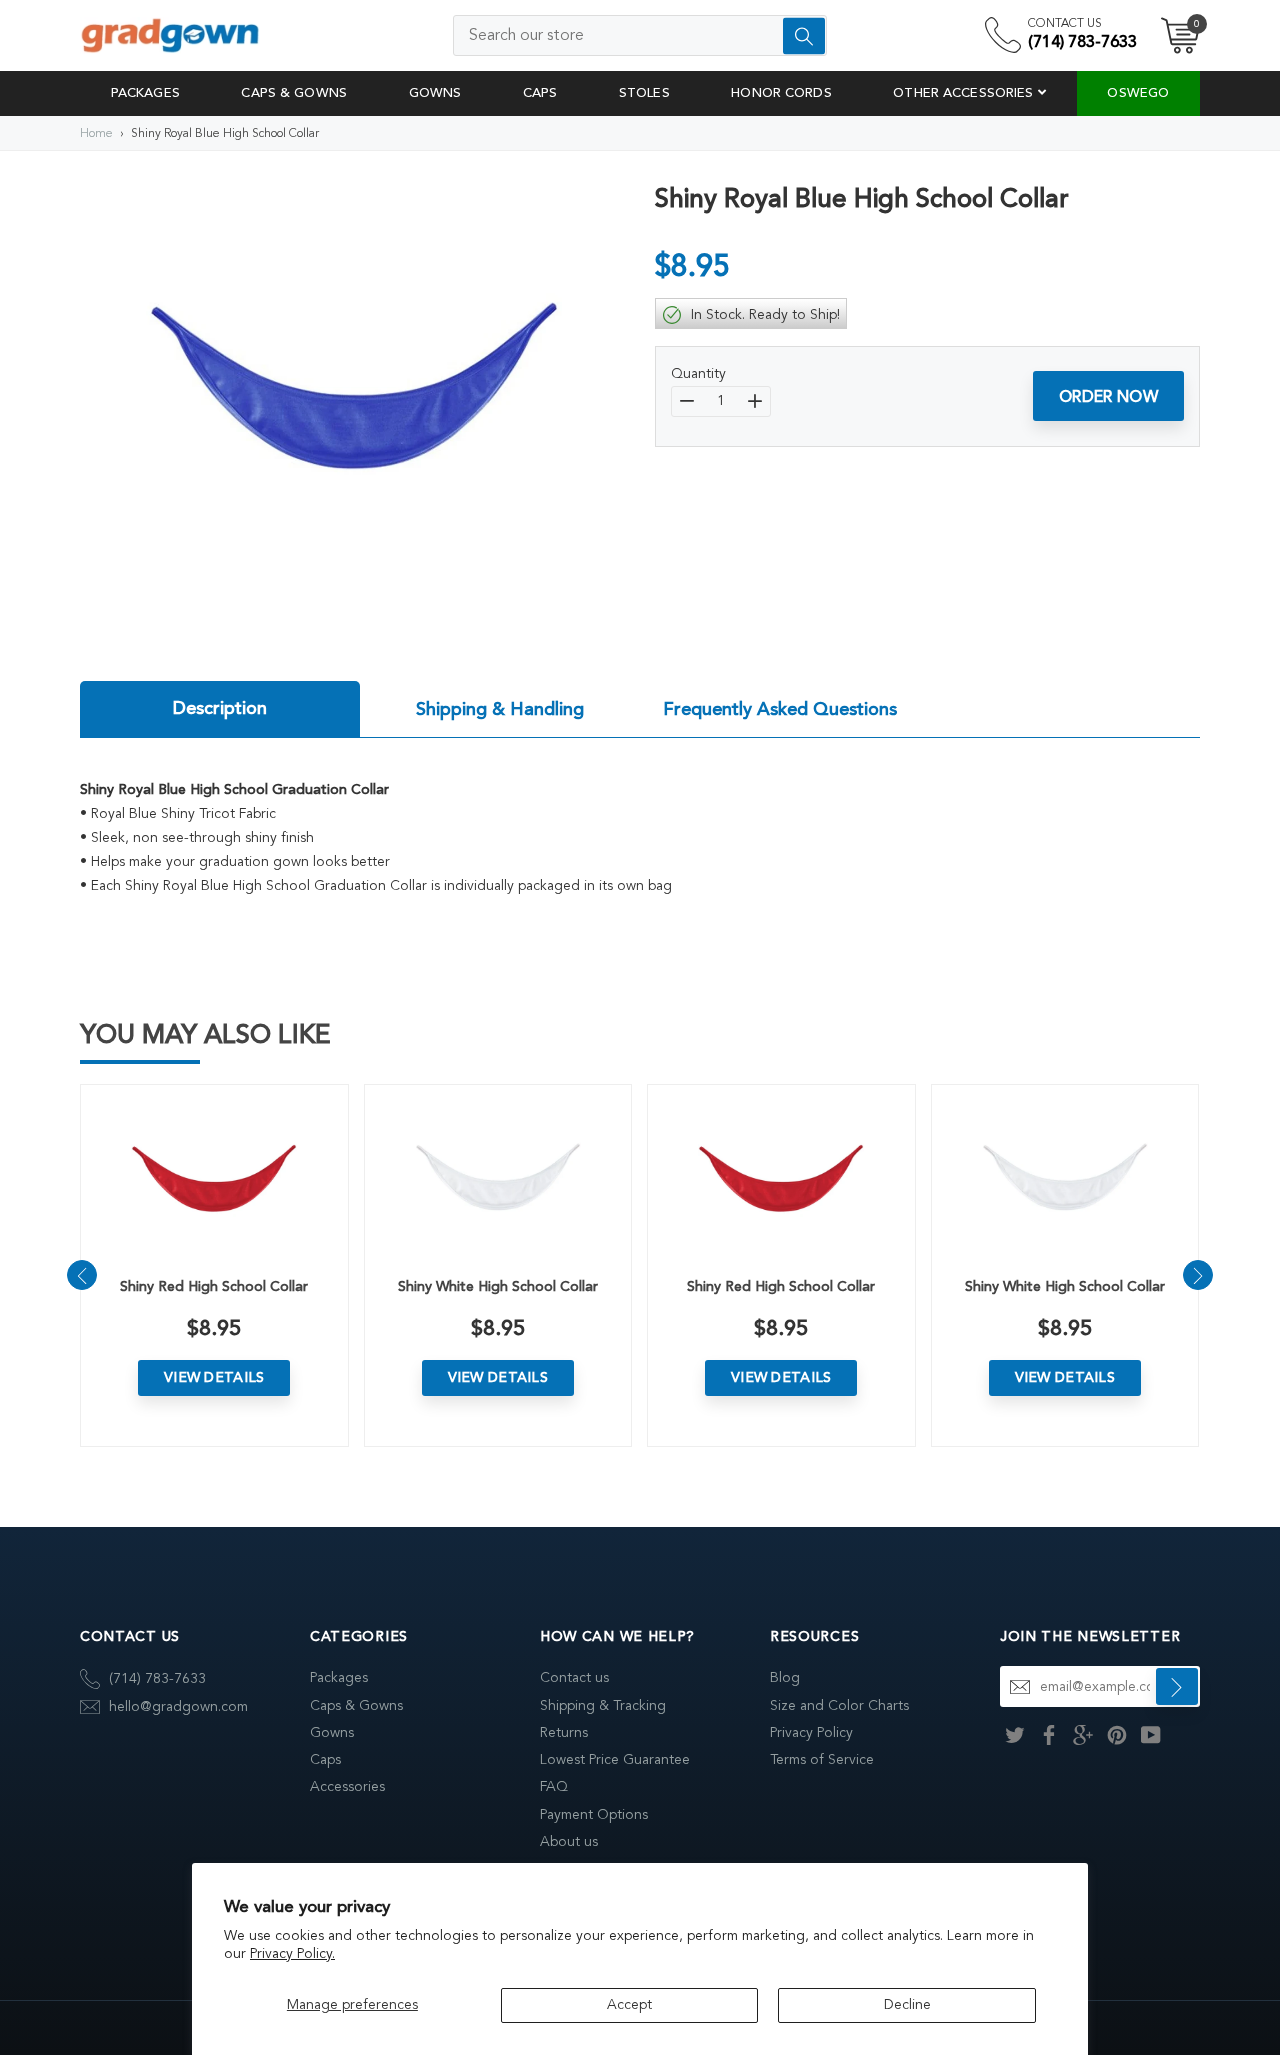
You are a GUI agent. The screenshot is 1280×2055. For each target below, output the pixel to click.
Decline (907, 2004)
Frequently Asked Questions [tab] (780, 709)
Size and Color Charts (839, 1705)
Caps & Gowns (356, 1705)
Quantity (698, 373)
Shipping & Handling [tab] (500, 709)
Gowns (332, 1732)
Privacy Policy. (292, 1953)
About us (569, 1841)
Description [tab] (220, 708)
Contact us (574, 1677)
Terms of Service (822, 1759)
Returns (564, 1732)
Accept (629, 2004)
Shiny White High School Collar (498, 1286)
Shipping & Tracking (603, 1705)
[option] (352, 391)
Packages (339, 1677)
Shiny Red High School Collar (214, 1286)
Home (96, 133)
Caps (325, 1759)
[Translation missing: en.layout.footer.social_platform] (1015, 1733)
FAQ (554, 1786)
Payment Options (594, 1814)
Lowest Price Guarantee (615, 1759)
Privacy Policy (811, 1732)
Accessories (347, 1786)
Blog (785, 1677)
